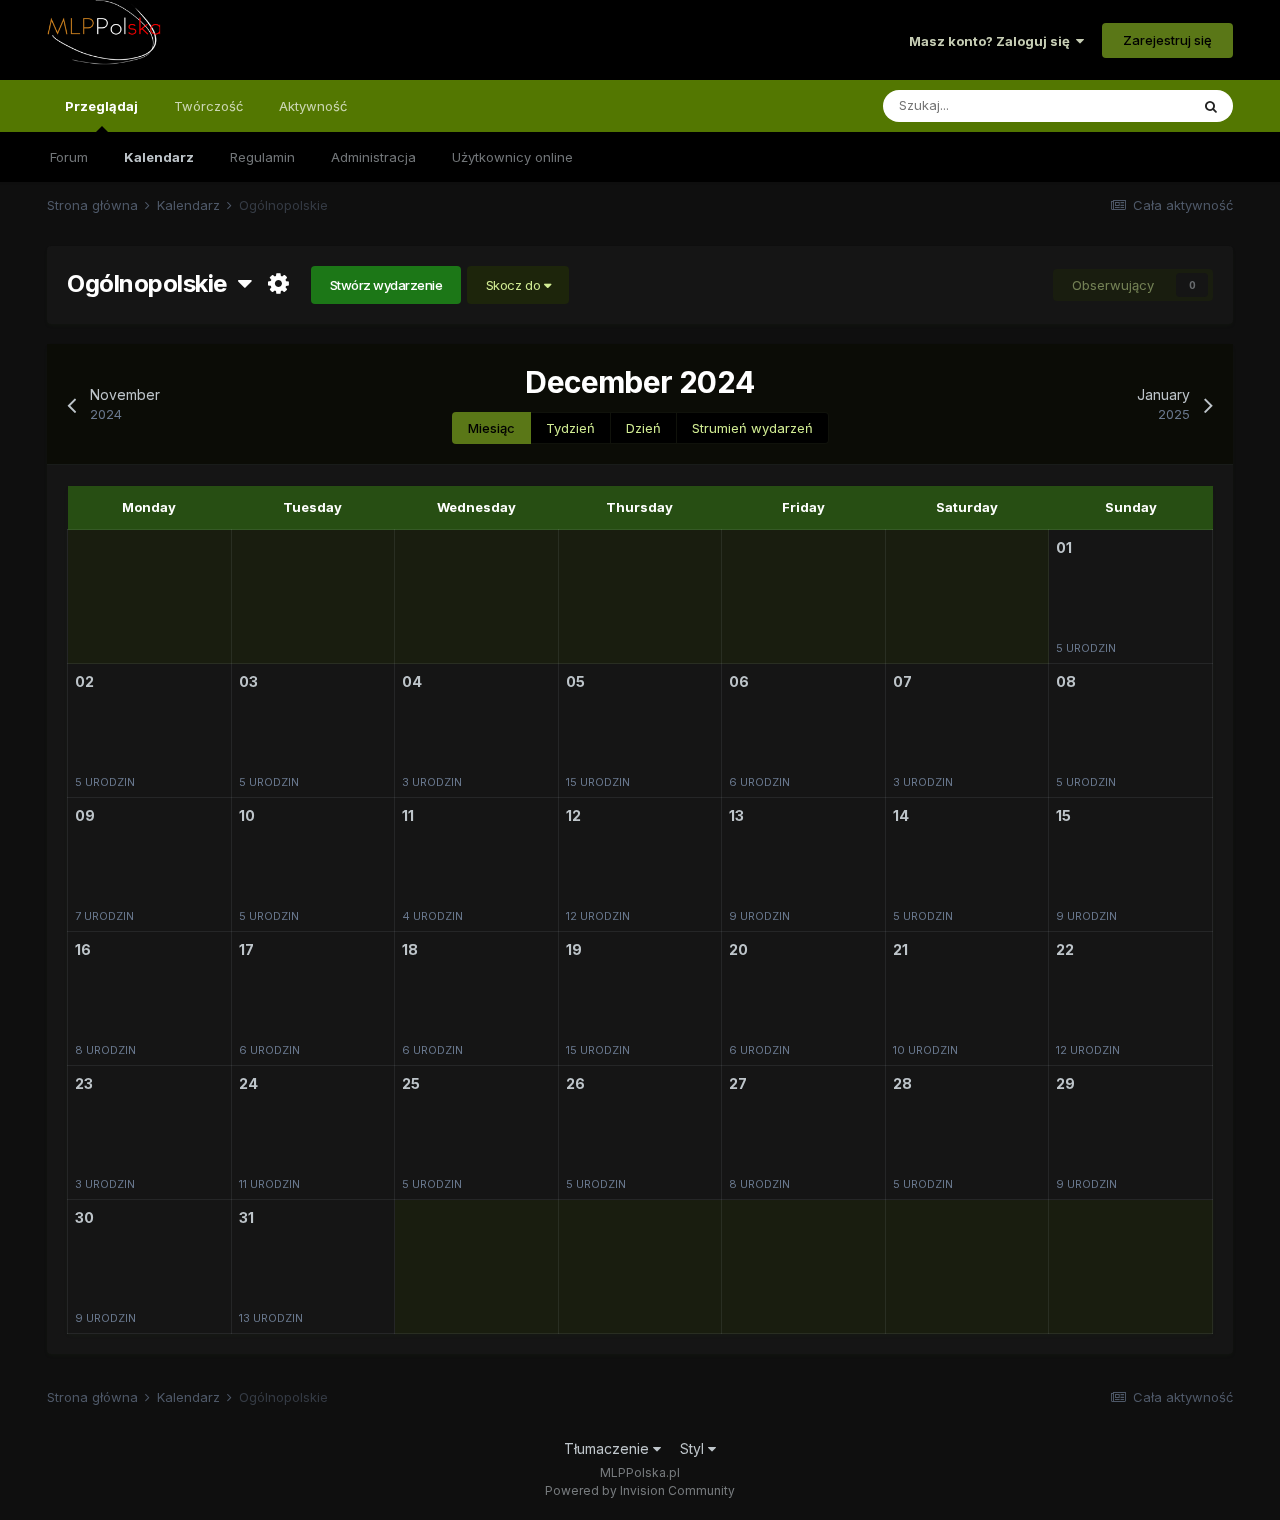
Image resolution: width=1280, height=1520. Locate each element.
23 (84, 1083)
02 (84, 681)
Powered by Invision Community (640, 1490)
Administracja (373, 157)
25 (411, 1083)
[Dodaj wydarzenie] (1083, 549)
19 (574, 949)
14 (901, 815)
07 (902, 681)
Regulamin (262, 157)
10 (247, 815)
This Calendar (1121, 105)
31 (246, 1217)
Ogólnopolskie (152, 283)
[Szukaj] (1211, 106)
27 (738, 1083)
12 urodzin (598, 916)
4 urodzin (432, 916)
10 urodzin (925, 1050)
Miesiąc (491, 428)
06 (739, 681)
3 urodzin (432, 782)
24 (248, 1083)
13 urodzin (271, 1318)
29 (1065, 1083)
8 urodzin (105, 1050)
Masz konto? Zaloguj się (992, 41)
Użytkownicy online (512, 157)
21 (900, 949)
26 (575, 1083)
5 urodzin (1086, 648)
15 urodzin (598, 782)
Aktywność (313, 106)
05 (575, 681)
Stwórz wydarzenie (386, 285)
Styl (694, 1448)
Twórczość (208, 106)
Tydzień (570, 428)
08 (1066, 681)
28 (902, 1083)
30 (84, 1217)
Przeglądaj (101, 106)
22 (1065, 949)
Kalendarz (159, 157)
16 (83, 949)
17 (246, 949)
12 (573, 815)
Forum (69, 157)
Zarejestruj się (1167, 40)
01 (1064, 547)
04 (412, 681)
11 (408, 815)
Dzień (643, 428)
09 (85, 815)
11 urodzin (269, 1184)
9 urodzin (759, 916)
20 (738, 949)
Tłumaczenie (608, 1448)
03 (248, 681)
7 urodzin (104, 916)
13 (736, 815)
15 (1063, 815)
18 (410, 949)
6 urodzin (759, 782)
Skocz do (515, 285)
